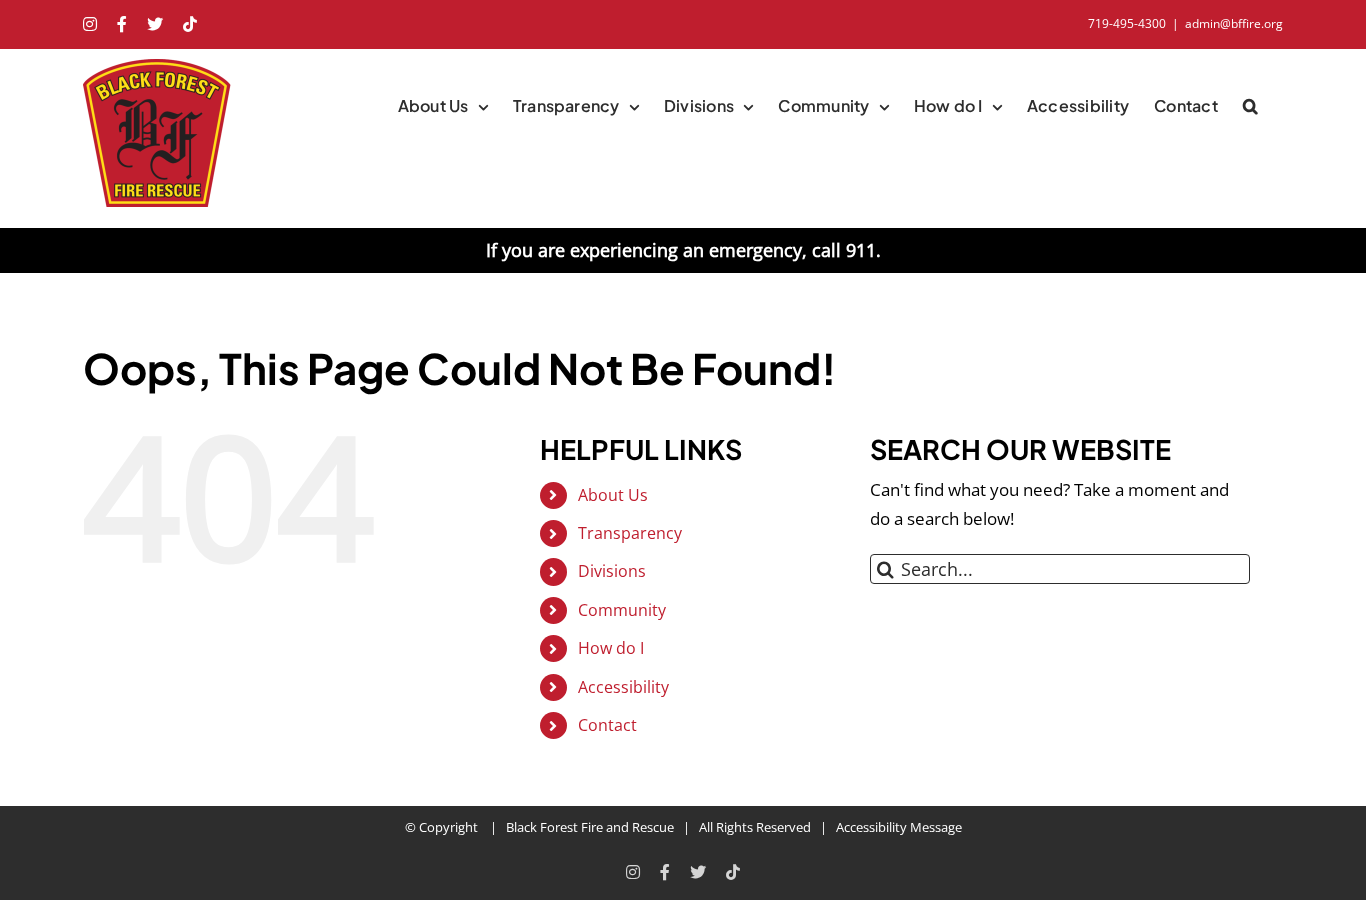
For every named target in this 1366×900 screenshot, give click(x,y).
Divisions (612, 571)
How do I (611, 648)
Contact (607, 725)
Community (622, 610)
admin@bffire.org (1234, 23)
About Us (613, 495)
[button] (1250, 106)
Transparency (630, 533)
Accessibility (623, 687)
